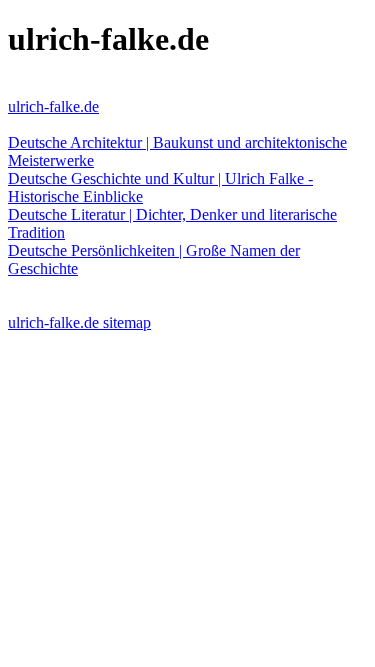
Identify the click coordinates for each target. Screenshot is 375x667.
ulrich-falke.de (53, 106)
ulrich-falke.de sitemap (79, 322)
